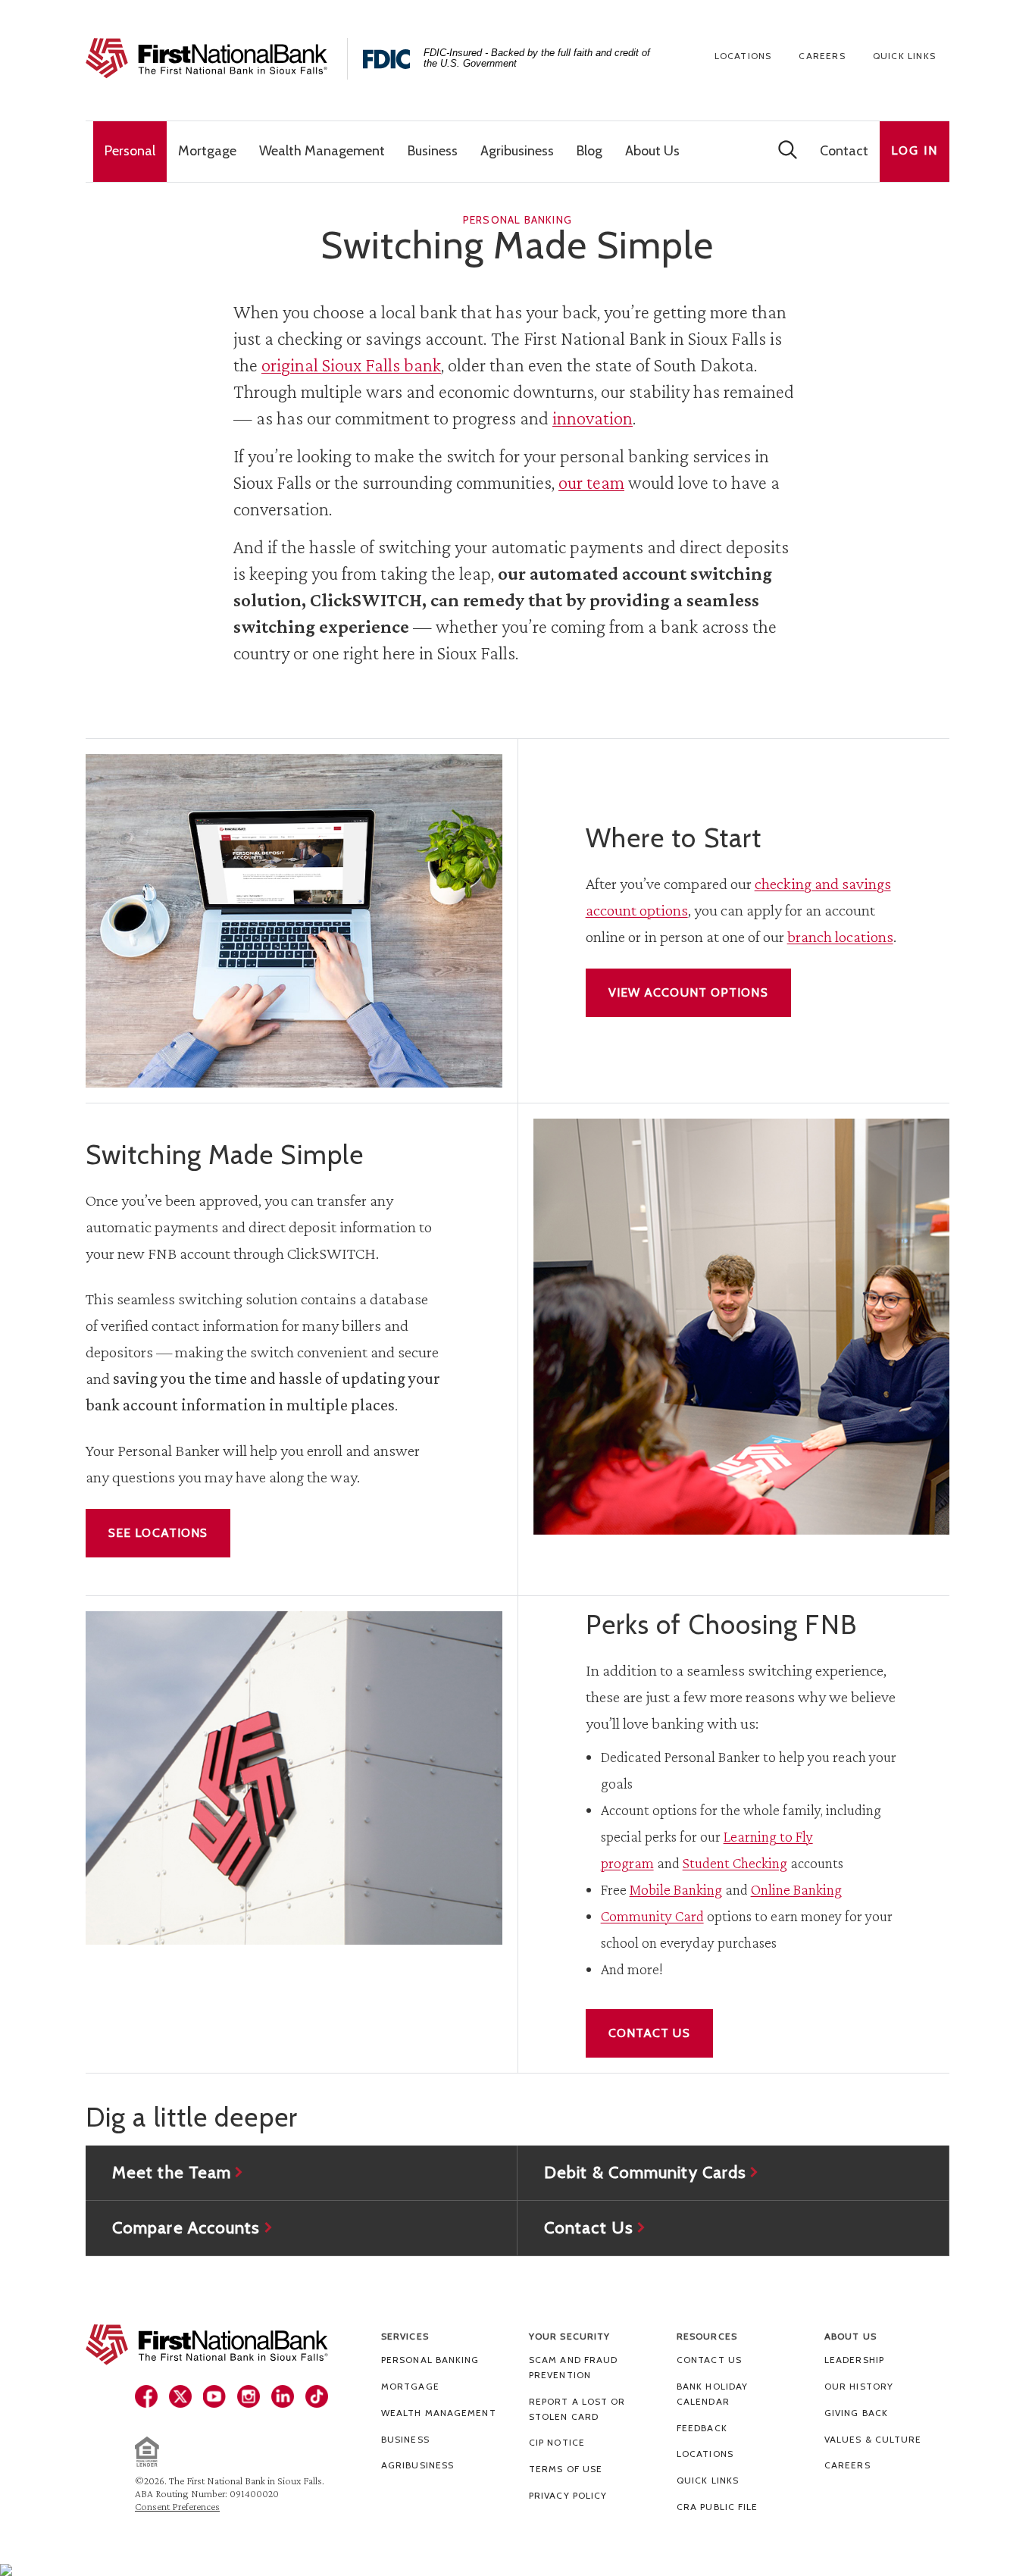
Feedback (702, 2428)
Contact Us (649, 2033)
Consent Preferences (177, 2506)
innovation (593, 418)
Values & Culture (873, 2439)
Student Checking (735, 1863)
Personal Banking (430, 2360)
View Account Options (688, 992)
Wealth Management (439, 2413)
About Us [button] (652, 151)
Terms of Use (566, 2469)
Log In (915, 150)
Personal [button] (130, 151)
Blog (589, 151)
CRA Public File (718, 2507)
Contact (844, 151)
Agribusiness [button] (517, 151)
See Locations (158, 1533)
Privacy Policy (568, 2495)
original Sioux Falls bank (351, 365)
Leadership (854, 2360)
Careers (822, 56)
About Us (851, 2336)
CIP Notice (557, 2442)
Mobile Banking (676, 1889)
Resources (707, 2336)
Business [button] (433, 151)
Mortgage (410, 2386)
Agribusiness (417, 2465)
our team (591, 482)
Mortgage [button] (207, 151)
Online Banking (796, 1889)
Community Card (652, 1916)
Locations (743, 56)
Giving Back (856, 2413)
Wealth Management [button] (322, 151)
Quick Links (904, 56)
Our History (859, 2386)
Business (405, 2439)
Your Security (569, 2336)
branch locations (840, 936)
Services (405, 2336)
